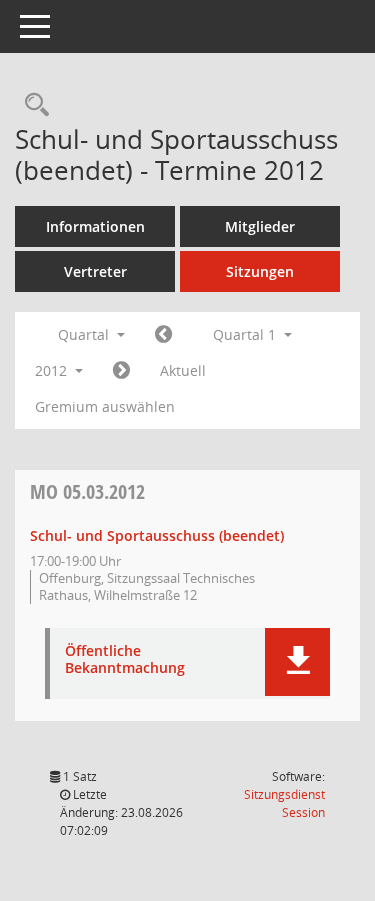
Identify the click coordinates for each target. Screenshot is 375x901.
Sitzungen (260, 271)
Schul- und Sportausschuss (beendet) (157, 535)
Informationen (95, 226)
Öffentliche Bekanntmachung (125, 660)
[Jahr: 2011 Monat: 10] (163, 335)
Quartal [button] (85, 334)
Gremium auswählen (105, 406)
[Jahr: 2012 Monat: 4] (121, 371)
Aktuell (183, 370)
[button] (297, 662)
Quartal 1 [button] (246, 334)
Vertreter (95, 271)
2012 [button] (53, 370)
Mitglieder (260, 226)
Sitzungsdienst (284, 803)
